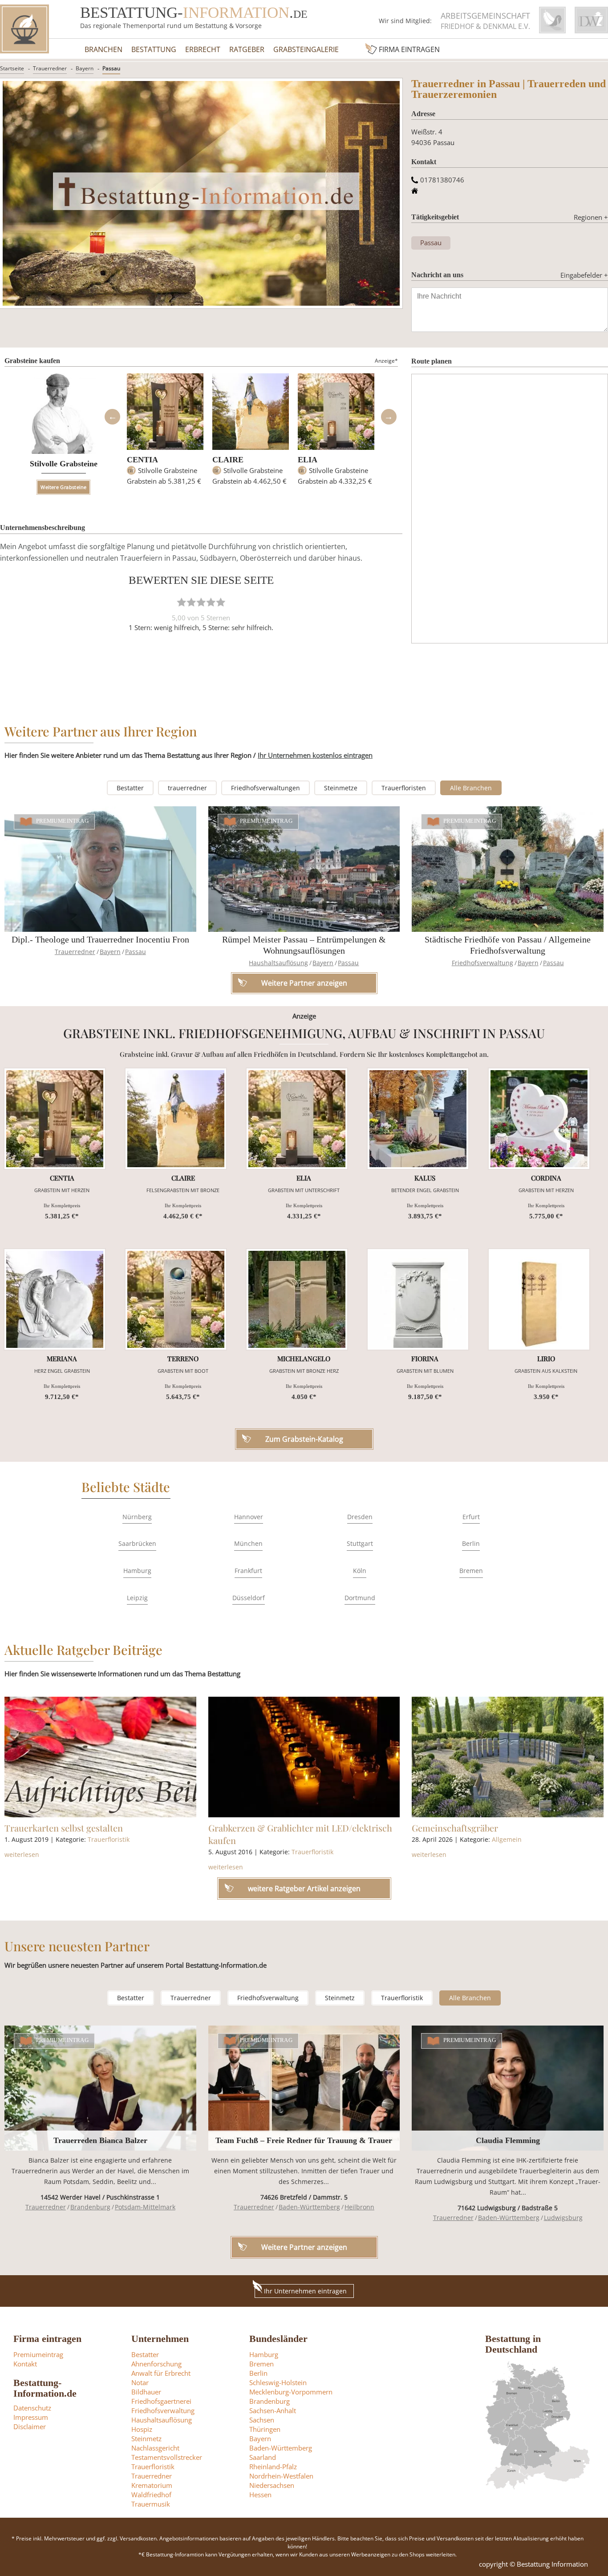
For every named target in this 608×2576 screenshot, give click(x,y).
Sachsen (262, 2420)
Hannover (249, 1517)
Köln (360, 1571)
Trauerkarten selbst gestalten (64, 1828)
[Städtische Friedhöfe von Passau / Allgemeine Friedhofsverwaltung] (508, 869)
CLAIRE (228, 460)
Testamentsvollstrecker (167, 2457)
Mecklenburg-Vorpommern (291, 2392)
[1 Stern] (182, 602)
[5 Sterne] (221, 602)
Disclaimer (30, 2426)
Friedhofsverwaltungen (265, 788)
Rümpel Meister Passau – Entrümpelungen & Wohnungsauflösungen (304, 945)
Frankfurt (248, 1571)
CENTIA (142, 460)
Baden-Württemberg (309, 2207)
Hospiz (142, 2429)
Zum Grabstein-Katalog (304, 1439)
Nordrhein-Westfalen (281, 2476)
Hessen (260, 2495)
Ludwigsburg (563, 2218)
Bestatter (130, 788)
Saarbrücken (137, 1543)
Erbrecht (203, 49)
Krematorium (152, 2485)
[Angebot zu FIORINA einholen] (418, 1299)
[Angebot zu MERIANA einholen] (55, 1299)
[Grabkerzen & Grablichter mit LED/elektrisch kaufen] (304, 1757)
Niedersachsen (272, 2485)
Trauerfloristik (109, 1839)
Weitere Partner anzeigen (304, 2247)
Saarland (263, 2457)
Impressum (31, 2417)
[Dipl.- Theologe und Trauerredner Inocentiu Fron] (100, 869)
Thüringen (265, 2429)
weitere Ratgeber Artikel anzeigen (304, 1889)
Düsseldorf (249, 1598)
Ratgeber (247, 49)
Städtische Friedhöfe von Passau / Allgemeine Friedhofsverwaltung (508, 945)
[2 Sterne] (191, 602)
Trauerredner (50, 68)
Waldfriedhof (151, 2495)
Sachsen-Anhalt (273, 2410)
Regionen (591, 217)
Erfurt (471, 1517)
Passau (111, 68)
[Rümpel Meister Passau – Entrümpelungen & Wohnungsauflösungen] (304, 869)
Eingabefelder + (584, 275)
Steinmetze (341, 788)
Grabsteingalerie (306, 49)
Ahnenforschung (156, 2364)
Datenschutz (32, 2408)
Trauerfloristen (404, 788)
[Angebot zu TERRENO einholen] (176, 1299)
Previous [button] (112, 417)
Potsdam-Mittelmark (145, 2207)
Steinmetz (340, 1998)
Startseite (12, 68)
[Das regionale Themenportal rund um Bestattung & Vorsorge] (24, 29)
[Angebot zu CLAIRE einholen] (176, 1119)
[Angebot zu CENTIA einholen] (55, 1119)
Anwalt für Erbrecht (161, 2373)
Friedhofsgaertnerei (161, 2401)
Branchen (103, 49)
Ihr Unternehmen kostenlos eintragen (315, 755)
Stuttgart (360, 1543)
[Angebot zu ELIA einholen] (297, 1119)
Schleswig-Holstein (278, 2382)
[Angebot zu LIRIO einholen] (539, 1299)
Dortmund (360, 1598)
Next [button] (389, 417)
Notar (140, 2382)
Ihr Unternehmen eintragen (305, 2291)
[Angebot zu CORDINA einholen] (539, 1119)
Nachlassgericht (155, 2448)
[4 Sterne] (211, 602)
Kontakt (25, 2364)
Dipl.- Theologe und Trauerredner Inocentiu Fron (100, 939)
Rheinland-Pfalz (273, 2467)
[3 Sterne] (201, 602)
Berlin (471, 1543)
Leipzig (137, 1598)
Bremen (471, 1571)
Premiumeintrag (63, 821)
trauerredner (187, 788)
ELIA (308, 460)
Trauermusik (151, 2504)
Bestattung (154, 49)
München (248, 1543)
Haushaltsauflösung (278, 963)
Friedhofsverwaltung (482, 963)
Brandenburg (90, 2207)
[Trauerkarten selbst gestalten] (100, 1757)
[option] (165, 433)
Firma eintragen (409, 49)
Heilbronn (359, 2207)
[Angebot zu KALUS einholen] (418, 1119)
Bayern (85, 68)
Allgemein (507, 1839)
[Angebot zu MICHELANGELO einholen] (297, 1299)
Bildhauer (146, 2392)
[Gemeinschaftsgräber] (508, 1757)
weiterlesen (22, 1854)
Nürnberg (137, 1517)
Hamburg (137, 1571)
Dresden (360, 1517)
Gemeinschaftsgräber (455, 1828)
